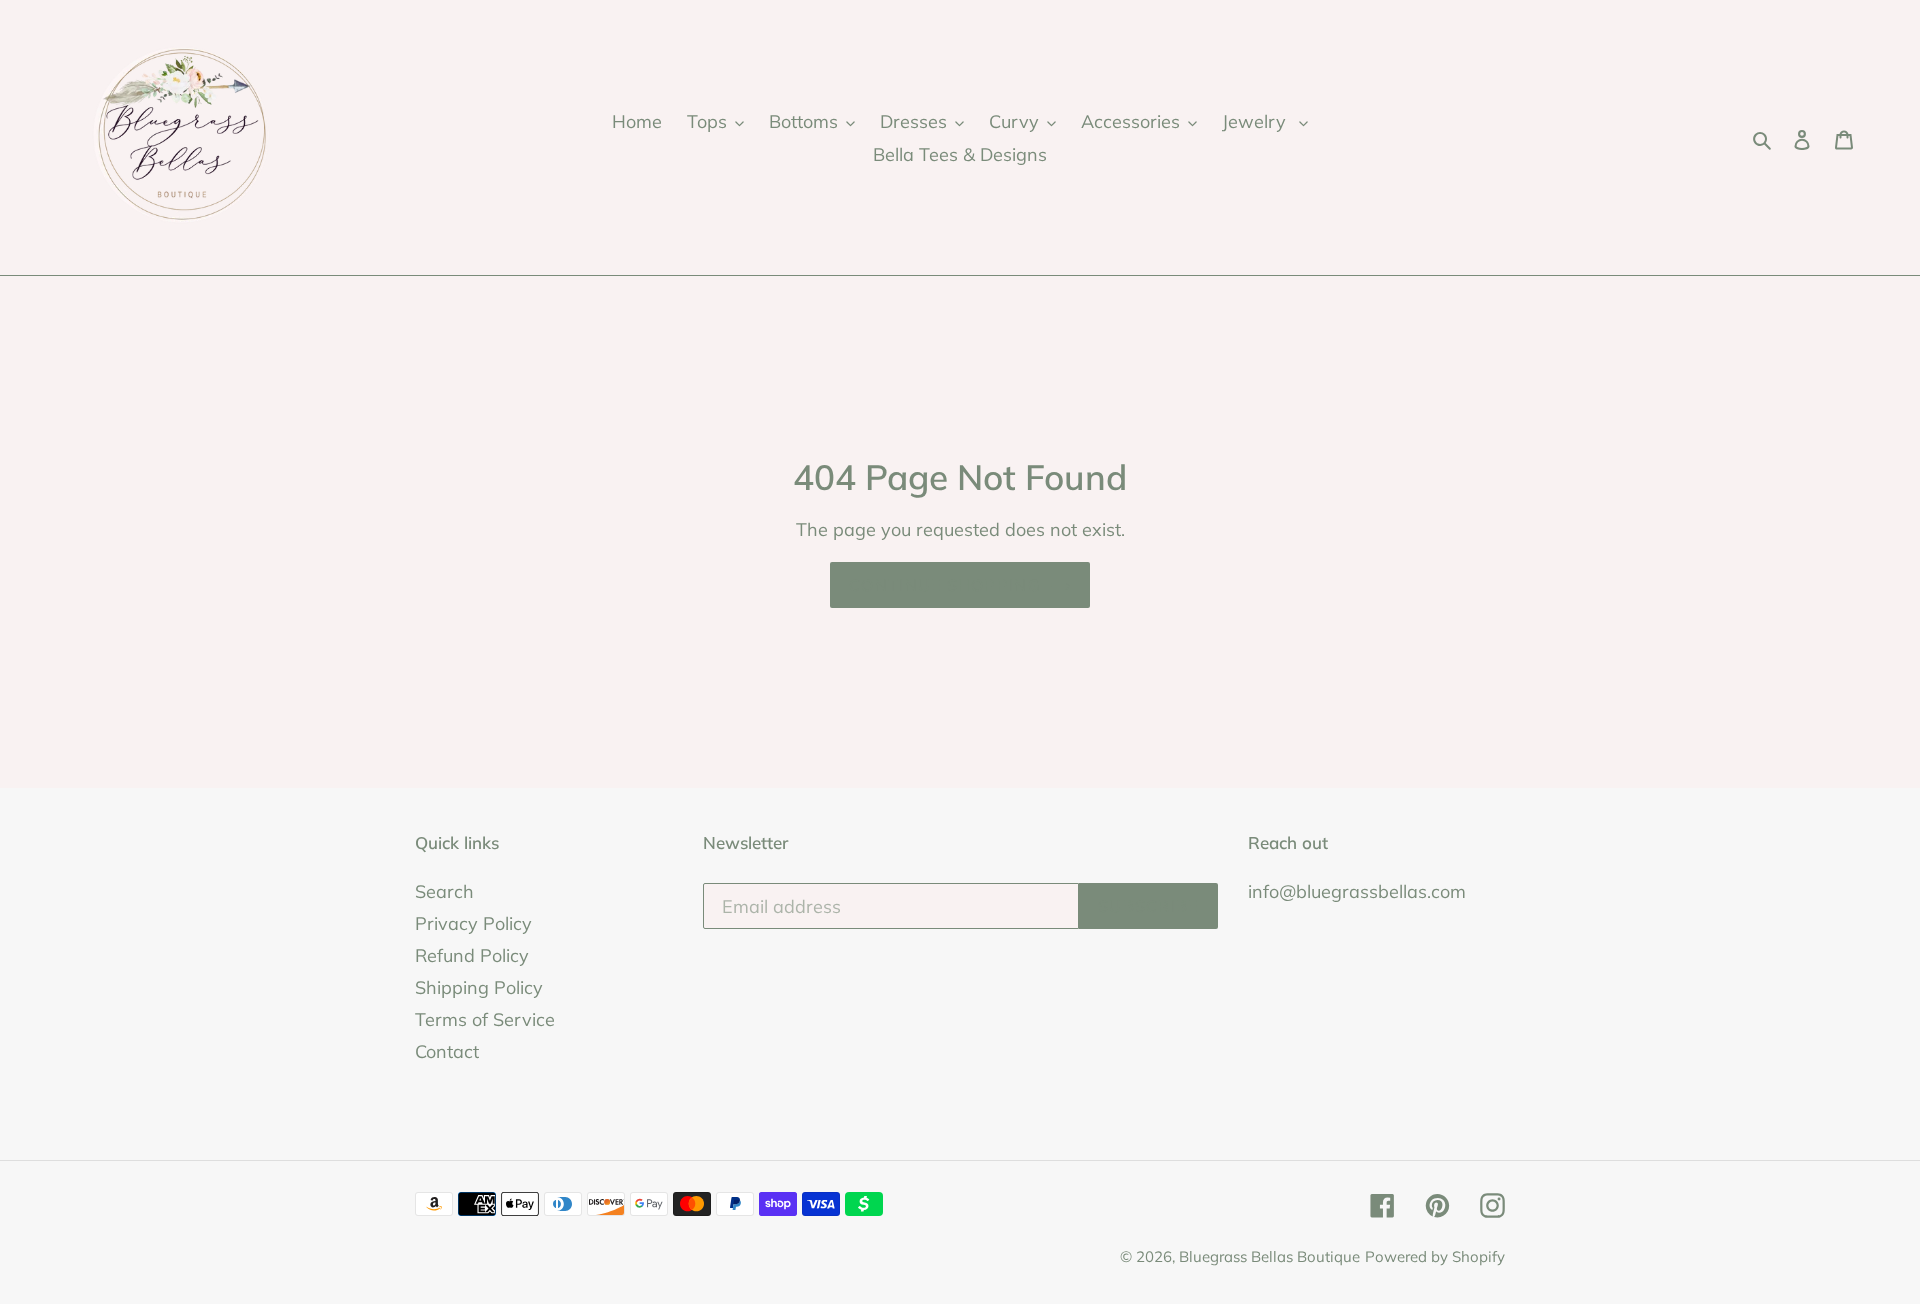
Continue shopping (945, 585)
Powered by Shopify (1435, 1256)
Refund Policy (472, 955)
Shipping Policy (479, 987)
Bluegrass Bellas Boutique (1269, 1256)
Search (444, 891)
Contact (447, 1051)
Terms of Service (485, 1019)
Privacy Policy (473, 923)
